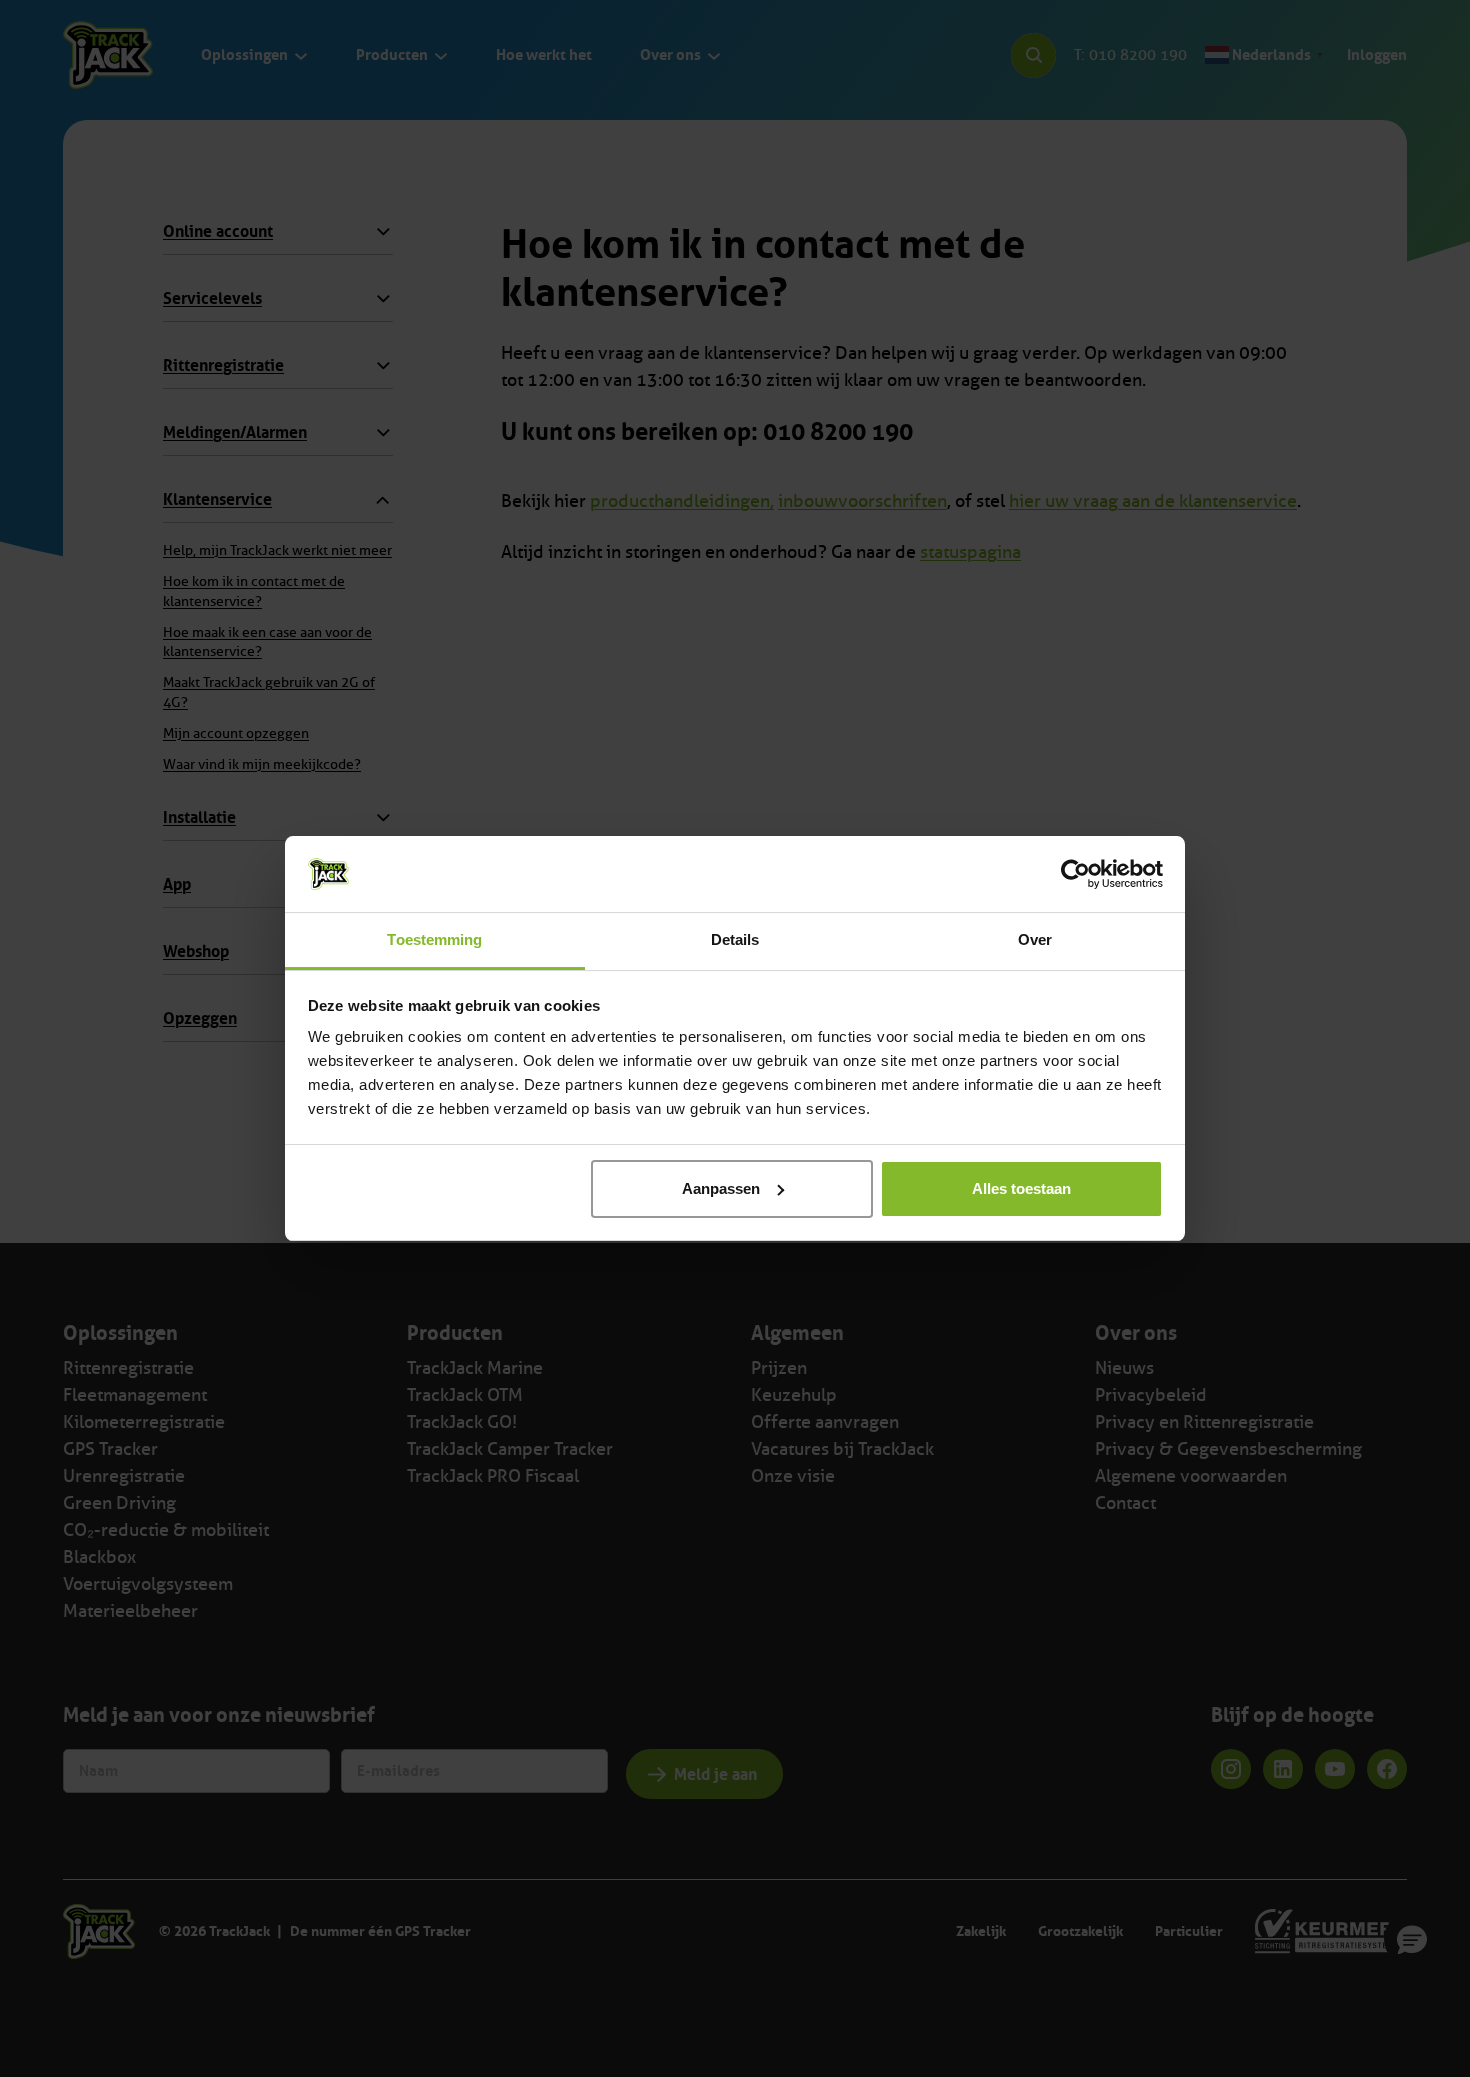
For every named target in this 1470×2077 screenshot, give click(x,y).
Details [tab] (735, 939)
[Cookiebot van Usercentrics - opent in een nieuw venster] (1075, 874)
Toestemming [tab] (434, 939)
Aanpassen (721, 1188)
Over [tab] (1035, 939)
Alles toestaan (1021, 1188)
